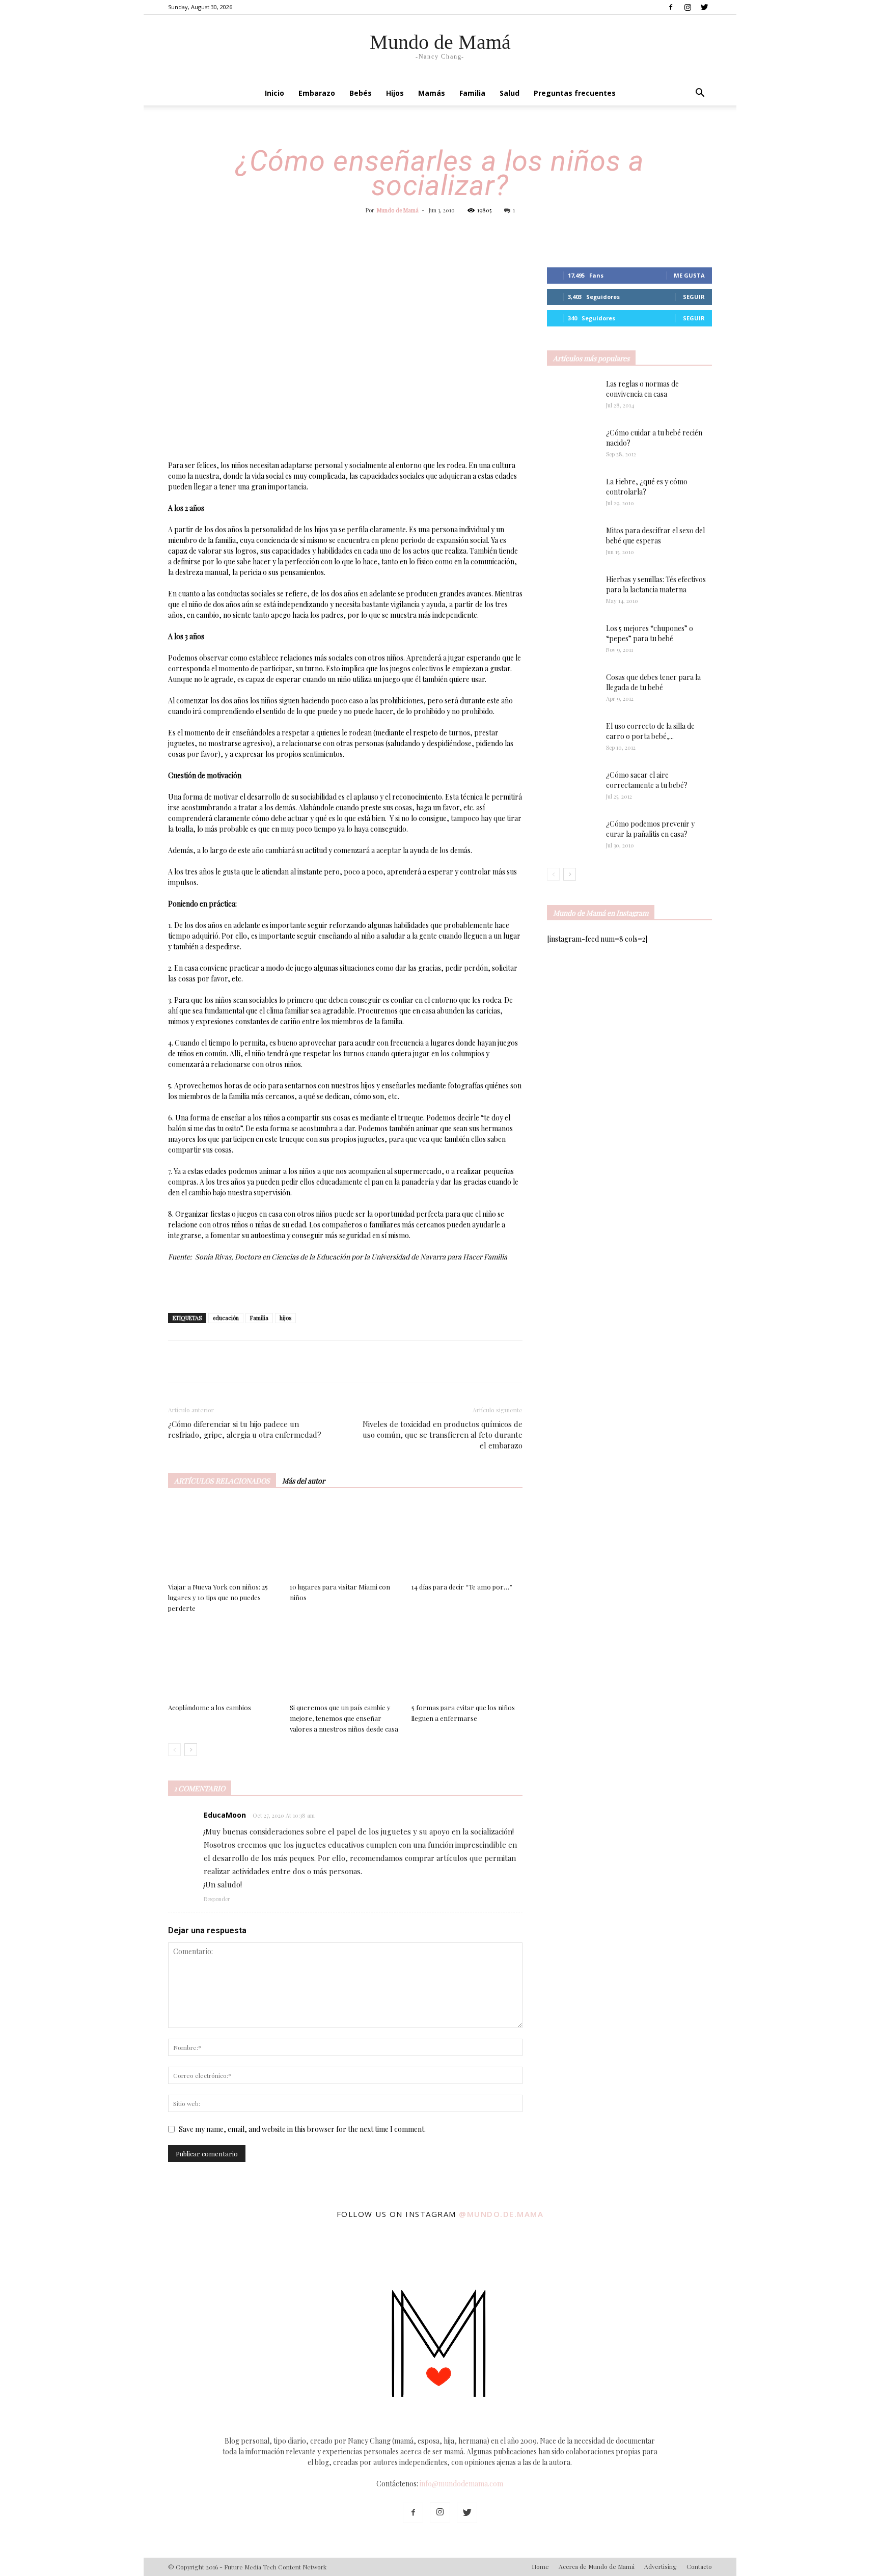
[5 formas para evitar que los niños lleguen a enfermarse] (467, 1661)
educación (226, 1318)
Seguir (694, 297)
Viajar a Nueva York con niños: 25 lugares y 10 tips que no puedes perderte (218, 1597)
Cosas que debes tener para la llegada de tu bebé (653, 682)
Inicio (274, 93)
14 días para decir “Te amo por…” (462, 1587)
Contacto (699, 2566)
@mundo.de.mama (501, 2214)
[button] (700, 94)
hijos (285, 1318)
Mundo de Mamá (398, 210)
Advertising (661, 2566)
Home (540, 2566)
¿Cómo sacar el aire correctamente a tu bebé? (647, 780)
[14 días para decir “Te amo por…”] (467, 1540)
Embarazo (317, 93)
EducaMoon (225, 1815)
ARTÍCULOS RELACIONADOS (222, 1481)
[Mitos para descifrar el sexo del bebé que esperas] (572, 538)
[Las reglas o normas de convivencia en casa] (572, 397)
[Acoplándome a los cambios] (224, 1661)
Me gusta (689, 275)
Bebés (361, 93)
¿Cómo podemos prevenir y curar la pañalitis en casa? (650, 829)
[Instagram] (687, 7)
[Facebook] (671, 7)
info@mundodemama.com (461, 2484)
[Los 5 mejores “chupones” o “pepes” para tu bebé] (568, 641)
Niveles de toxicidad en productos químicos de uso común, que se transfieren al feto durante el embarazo (443, 1435)
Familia (472, 93)
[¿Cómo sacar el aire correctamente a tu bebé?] (572, 785)
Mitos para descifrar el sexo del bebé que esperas (655, 536)
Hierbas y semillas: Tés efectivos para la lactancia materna (656, 584)
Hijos (395, 93)
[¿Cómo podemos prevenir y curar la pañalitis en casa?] (572, 836)
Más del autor (304, 1481)
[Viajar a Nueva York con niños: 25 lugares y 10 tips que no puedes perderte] (224, 1540)
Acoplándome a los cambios (210, 1707)
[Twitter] (704, 7)
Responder (217, 1899)
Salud (510, 93)
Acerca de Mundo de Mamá (597, 2566)
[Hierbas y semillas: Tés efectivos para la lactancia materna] (572, 592)
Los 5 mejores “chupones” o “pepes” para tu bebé (650, 633)
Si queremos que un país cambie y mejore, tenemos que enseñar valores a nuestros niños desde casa (344, 1718)
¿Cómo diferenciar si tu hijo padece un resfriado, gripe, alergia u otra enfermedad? (245, 1429)
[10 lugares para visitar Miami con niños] (345, 1540)
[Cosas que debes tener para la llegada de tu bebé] (559, 690)
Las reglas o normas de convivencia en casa (642, 389)
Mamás (432, 93)
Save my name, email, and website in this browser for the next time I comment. (302, 2129)
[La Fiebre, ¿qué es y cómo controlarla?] (572, 495)
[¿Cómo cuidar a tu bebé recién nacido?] (572, 446)
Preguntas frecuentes (575, 93)
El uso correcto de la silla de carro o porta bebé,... (650, 731)
